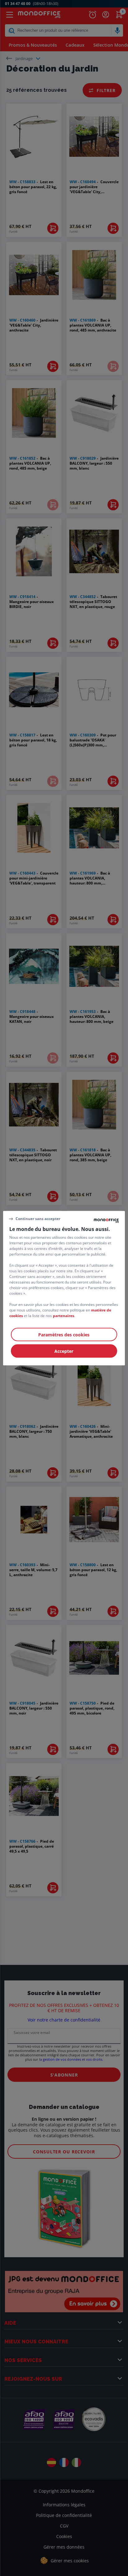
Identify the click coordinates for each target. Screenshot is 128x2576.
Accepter (64, 1351)
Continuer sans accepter (38, 1219)
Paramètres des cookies (64, 1334)
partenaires (64, 1315)
